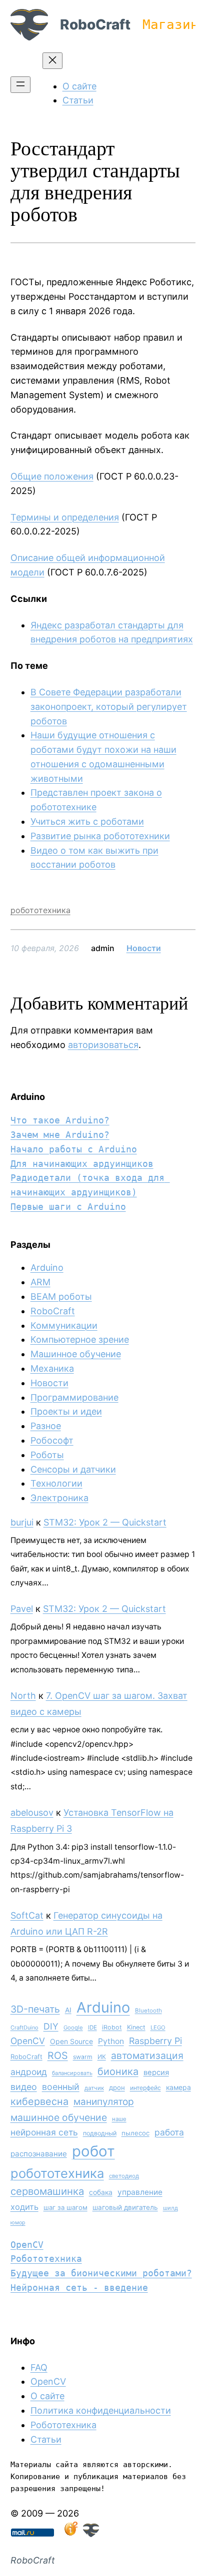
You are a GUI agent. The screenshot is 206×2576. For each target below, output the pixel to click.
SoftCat (27, 1915)
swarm (83, 2057)
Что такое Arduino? (60, 1120)
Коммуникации (64, 1325)
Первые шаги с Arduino (68, 1207)
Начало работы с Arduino (74, 1149)
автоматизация (147, 2056)
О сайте (47, 2396)
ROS (58, 2056)
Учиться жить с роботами (87, 821)
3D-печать (35, 2009)
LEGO (158, 2028)
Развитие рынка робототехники (100, 836)
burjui (22, 1522)
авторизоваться (103, 1045)
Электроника (59, 1498)
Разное (46, 1426)
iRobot (112, 2027)
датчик (94, 2088)
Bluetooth (148, 2011)
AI (68, 2010)
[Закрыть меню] (52, 61)
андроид (29, 2072)
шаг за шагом (65, 2207)
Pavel (22, 1609)
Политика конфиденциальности (101, 2410)
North (23, 1696)
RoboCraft (95, 24)
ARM (40, 1282)
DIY (51, 2026)
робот (93, 2151)
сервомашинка (47, 2191)
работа (169, 2132)
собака (101, 2192)
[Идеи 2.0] (70, 2534)
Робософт (52, 1440)
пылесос (135, 2133)
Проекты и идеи (66, 1411)
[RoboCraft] (91, 2534)
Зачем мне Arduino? (60, 1135)
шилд (170, 2208)
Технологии (56, 1483)
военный (61, 2087)
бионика (118, 2071)
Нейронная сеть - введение (79, 2288)
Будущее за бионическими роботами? (101, 2273)
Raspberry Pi (155, 2041)
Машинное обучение (76, 1354)
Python (111, 2041)
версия (156, 2072)
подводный (100, 2133)
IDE (92, 2028)
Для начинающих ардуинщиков (82, 1164)
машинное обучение (59, 2117)
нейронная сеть (44, 2132)
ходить (24, 2207)
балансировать (72, 2073)
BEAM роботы (61, 1296)
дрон (117, 2087)
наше (119, 2119)
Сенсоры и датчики (73, 1469)
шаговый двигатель (125, 2207)
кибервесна (39, 2101)
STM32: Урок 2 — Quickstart (105, 1522)
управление (140, 2192)
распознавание (39, 2154)
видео (24, 2087)
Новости (144, 948)
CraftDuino (24, 2028)
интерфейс (145, 2088)
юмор (18, 2223)
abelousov (32, 1812)
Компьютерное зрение (80, 1339)
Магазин (170, 24)
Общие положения (52, 476)
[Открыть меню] (20, 85)
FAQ (39, 2367)
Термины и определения (65, 517)
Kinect (136, 2027)
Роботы (47, 1455)
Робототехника (46, 2259)
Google (73, 2028)
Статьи (46, 2439)
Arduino (47, 1268)
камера (178, 2087)
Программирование (74, 1397)
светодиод (124, 2176)
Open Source (71, 2041)
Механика (52, 1368)
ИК (102, 2057)
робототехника (40, 910)
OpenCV (28, 2041)
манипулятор (104, 2102)
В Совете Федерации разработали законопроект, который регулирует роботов (109, 707)
